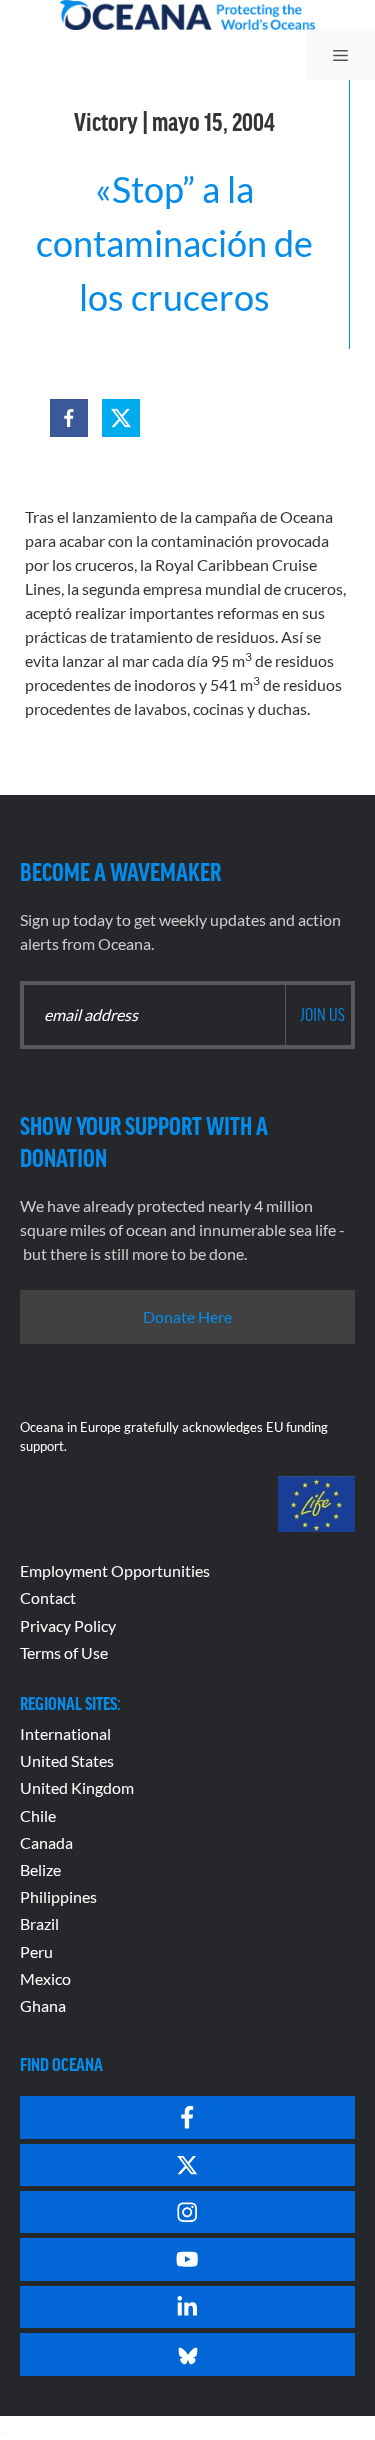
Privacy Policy (68, 1625)
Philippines (58, 1896)
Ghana (43, 2005)
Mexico (45, 1978)
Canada (46, 1842)
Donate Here (187, 1316)
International (65, 1733)
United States (67, 1760)
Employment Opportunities (115, 1570)
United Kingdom (77, 1787)
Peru (36, 1951)
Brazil (39, 1923)
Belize (40, 1869)
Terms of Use (64, 1652)
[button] (69, 418)
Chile (38, 1815)
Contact (48, 1597)
